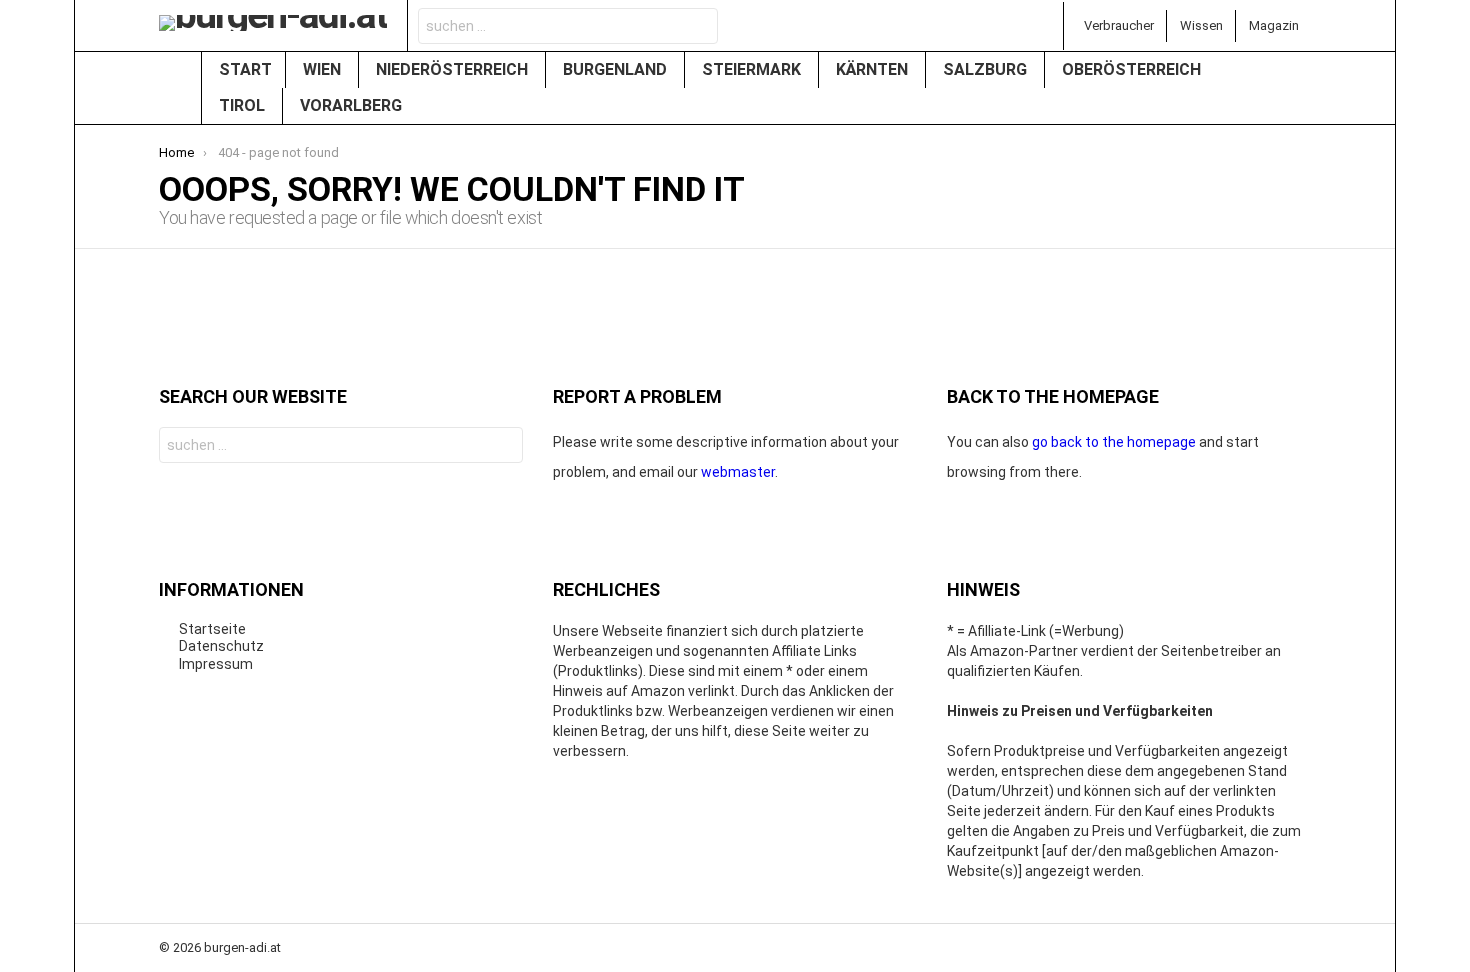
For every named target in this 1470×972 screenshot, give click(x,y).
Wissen (1201, 25)
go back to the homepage (1114, 442)
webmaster (738, 472)
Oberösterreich (1133, 69)
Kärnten (874, 69)
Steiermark (753, 69)
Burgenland (617, 69)
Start (245, 69)
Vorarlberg (353, 105)
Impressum (216, 664)
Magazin (1274, 25)
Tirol (244, 105)
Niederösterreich (454, 69)
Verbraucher (1119, 25)
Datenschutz (221, 646)
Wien (324, 69)
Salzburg (987, 69)
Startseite (212, 629)
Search (697, 28)
